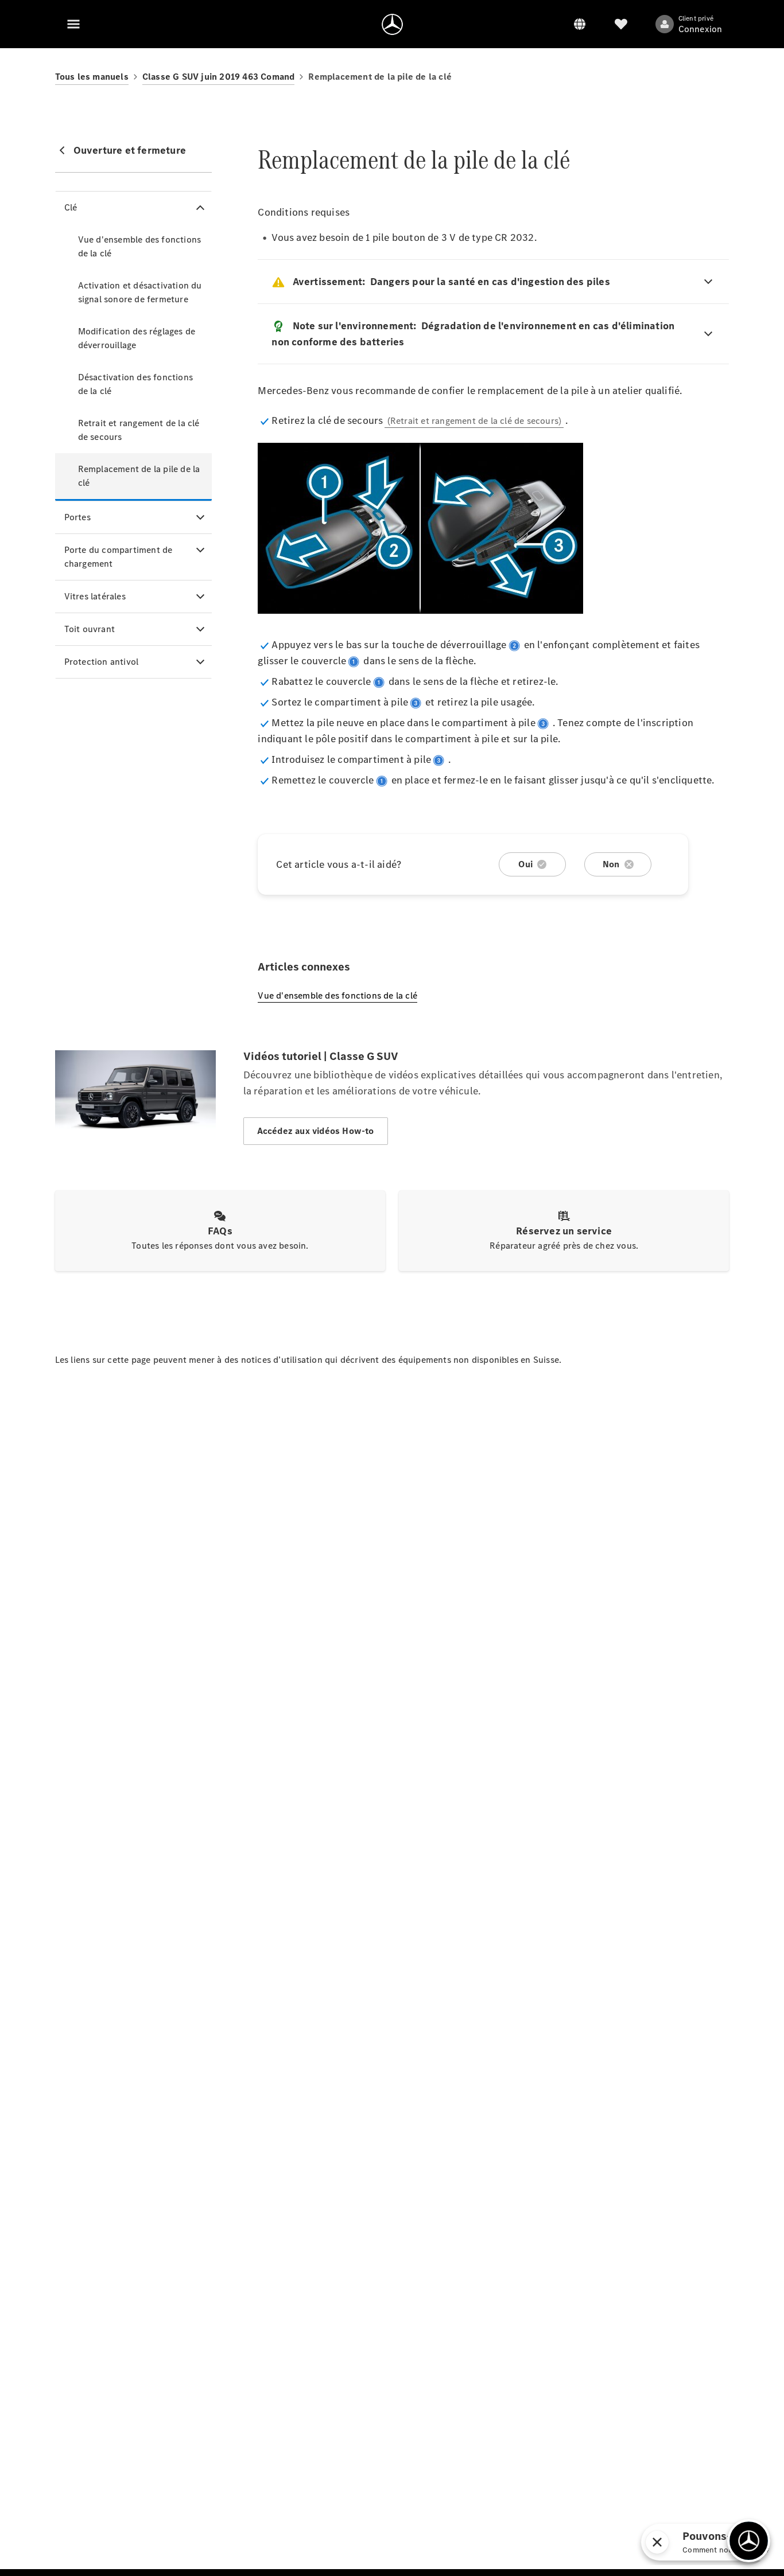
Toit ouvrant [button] (90, 629)
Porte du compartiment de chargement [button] (119, 557)
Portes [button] (77, 517)
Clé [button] (71, 207)
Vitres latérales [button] (95, 596)
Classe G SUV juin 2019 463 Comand (219, 77)
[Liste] (621, 24)
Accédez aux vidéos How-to (316, 1131)
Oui (525, 864)
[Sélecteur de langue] (580, 24)
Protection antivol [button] (102, 662)
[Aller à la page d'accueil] (392, 24)
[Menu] (73, 24)
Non (611, 864)
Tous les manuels (92, 77)
